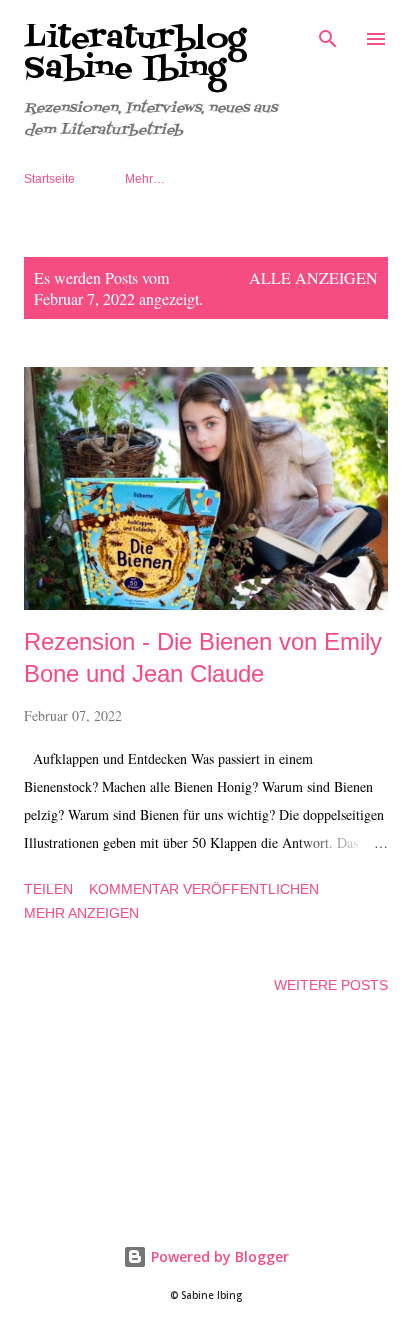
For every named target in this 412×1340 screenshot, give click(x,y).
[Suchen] (328, 36)
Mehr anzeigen (81, 913)
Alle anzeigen (313, 277)
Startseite (49, 179)
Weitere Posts (331, 985)
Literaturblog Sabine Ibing (135, 54)
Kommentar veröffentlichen (204, 889)
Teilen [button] (48, 889)
